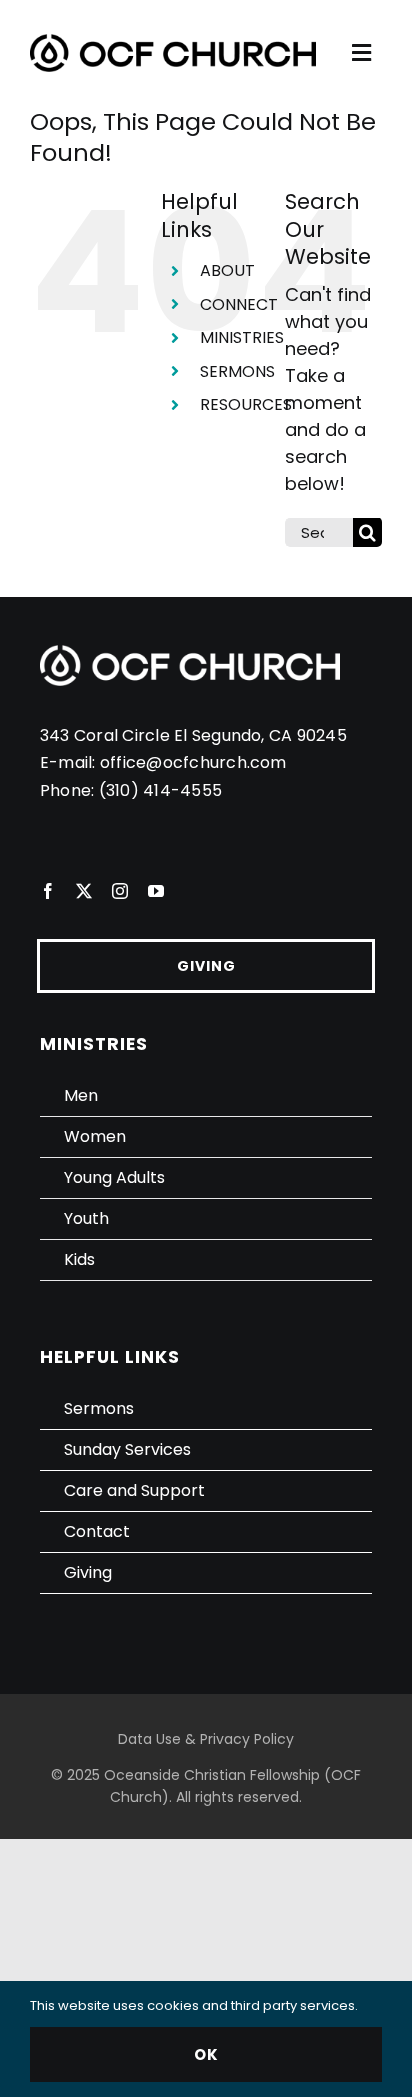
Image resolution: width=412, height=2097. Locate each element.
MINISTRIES (242, 337)
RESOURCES (246, 404)
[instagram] (120, 891)
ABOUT (227, 270)
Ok (206, 2054)
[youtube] (156, 891)
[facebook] (48, 891)
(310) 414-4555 (160, 790)
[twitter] (84, 891)
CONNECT (239, 304)
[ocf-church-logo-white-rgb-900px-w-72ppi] (190, 653)
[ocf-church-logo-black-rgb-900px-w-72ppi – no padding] (173, 42)
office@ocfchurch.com (193, 762)
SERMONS (237, 371)
